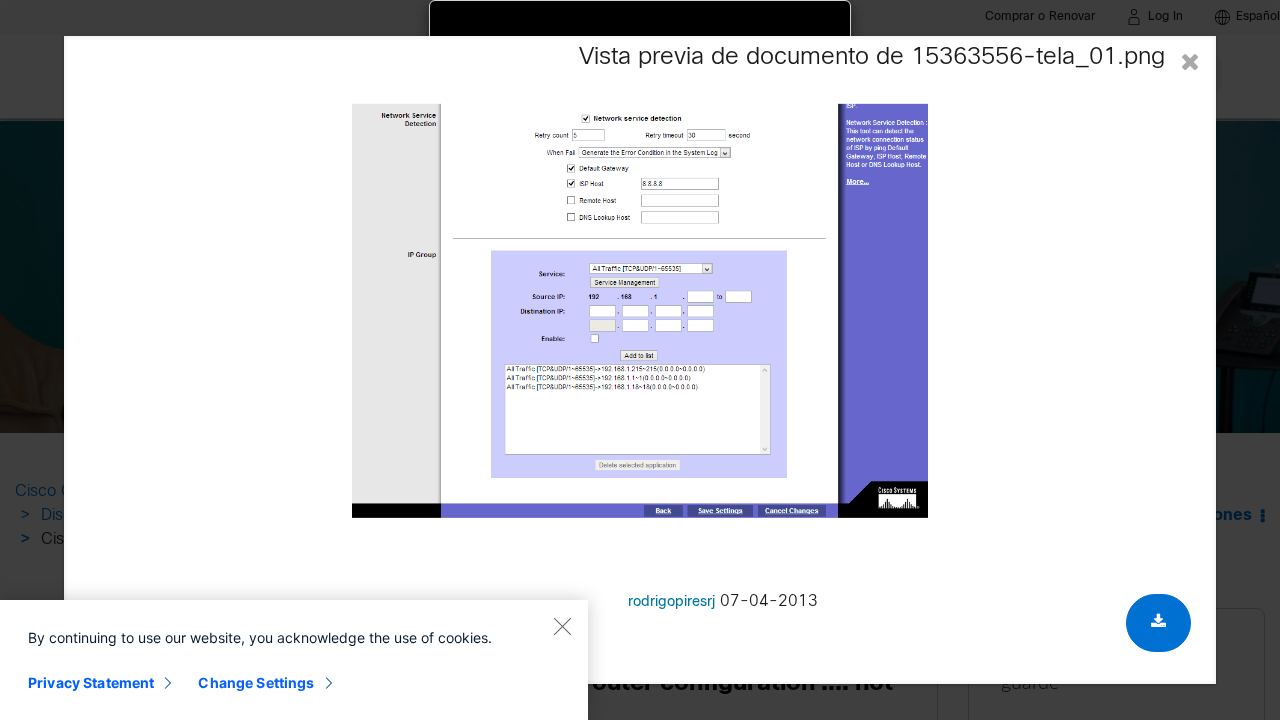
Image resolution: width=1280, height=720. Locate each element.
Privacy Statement (91, 682)
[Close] (562, 626)
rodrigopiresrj (671, 602)
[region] (294, 660)
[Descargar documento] (1158, 623)
